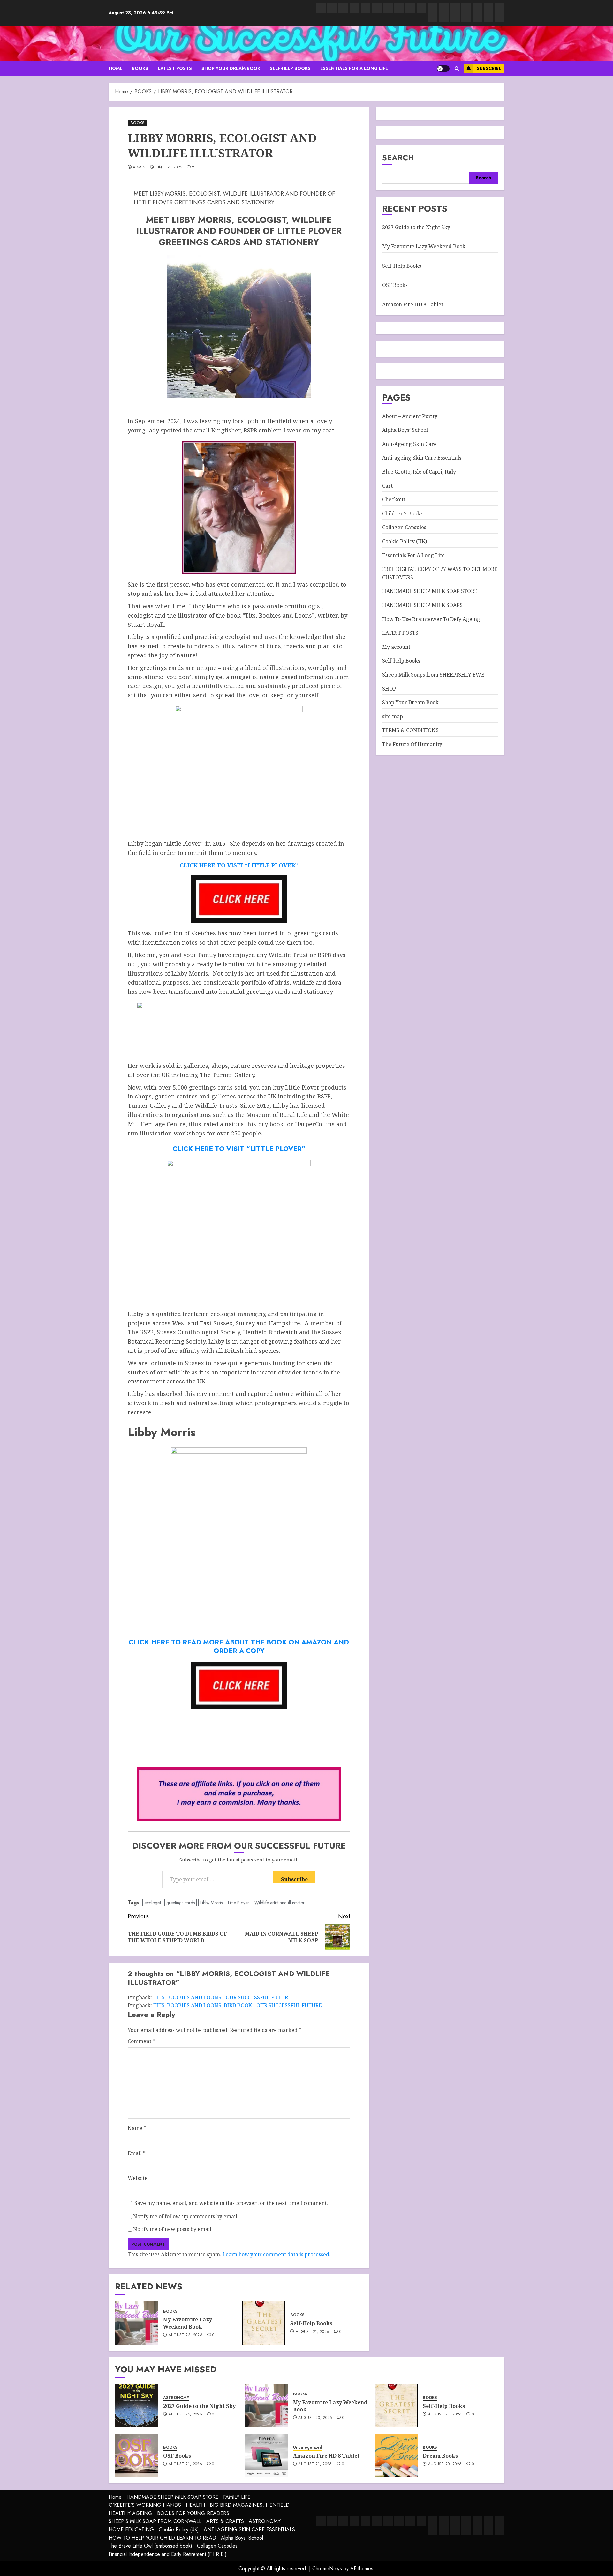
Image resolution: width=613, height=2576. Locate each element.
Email (137, 2153)
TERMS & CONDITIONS (410, 730)
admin (139, 168)
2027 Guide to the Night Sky (416, 227)
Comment (141, 2041)
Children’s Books (402, 513)
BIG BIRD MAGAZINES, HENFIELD (250, 2505)
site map (393, 716)
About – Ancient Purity (410, 416)
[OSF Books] (137, 2455)
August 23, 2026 (185, 2335)
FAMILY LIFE (237, 2497)
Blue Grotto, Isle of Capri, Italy (419, 472)
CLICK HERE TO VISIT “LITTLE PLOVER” (239, 1149)
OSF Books (395, 285)
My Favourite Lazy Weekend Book (188, 2323)
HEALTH (195, 2505)
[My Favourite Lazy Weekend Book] (137, 2323)
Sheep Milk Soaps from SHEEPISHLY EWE (433, 674)
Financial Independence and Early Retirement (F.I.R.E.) (168, 2554)
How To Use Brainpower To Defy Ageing (431, 619)
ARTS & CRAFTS (225, 2521)
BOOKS (140, 68)
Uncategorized (308, 2448)
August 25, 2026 (185, 2415)
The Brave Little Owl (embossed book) (150, 2546)
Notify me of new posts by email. (173, 2229)
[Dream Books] (396, 2455)
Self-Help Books (311, 2323)
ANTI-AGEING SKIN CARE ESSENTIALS (249, 2530)
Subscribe (489, 68)
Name (137, 2128)
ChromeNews (327, 2569)
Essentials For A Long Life (354, 68)
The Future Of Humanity (412, 744)
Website (138, 2178)
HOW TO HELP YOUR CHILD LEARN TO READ (162, 2538)
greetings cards (181, 1903)
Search (398, 157)
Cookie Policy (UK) (405, 541)
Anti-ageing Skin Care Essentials (422, 458)
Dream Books (440, 2456)
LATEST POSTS (175, 68)
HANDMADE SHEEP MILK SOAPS (422, 605)
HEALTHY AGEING (130, 2513)
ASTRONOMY (176, 2398)
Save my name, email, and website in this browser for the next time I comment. (231, 2203)
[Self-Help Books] (264, 2323)
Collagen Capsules (404, 527)
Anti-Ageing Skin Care (409, 444)
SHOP (389, 688)
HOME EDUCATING (131, 2530)
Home (115, 2497)
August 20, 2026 (445, 2464)
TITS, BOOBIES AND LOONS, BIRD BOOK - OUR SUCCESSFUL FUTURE (238, 2005)
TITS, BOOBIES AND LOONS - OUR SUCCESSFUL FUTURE (222, 1997)
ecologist (153, 1903)
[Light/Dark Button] (443, 69)
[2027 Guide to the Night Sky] (137, 2406)
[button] (457, 68)
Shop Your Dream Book (231, 68)
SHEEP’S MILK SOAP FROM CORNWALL (155, 2521)
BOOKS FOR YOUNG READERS (193, 2513)
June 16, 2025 (169, 168)
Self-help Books (290, 68)
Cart (387, 485)
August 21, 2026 (312, 2332)
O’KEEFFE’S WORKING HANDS (145, 2505)
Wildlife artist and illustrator (280, 1903)
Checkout (394, 499)
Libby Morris (211, 1903)
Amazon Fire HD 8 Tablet (413, 304)
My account (396, 647)
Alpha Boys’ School (405, 430)
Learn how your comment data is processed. (276, 2254)
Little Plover (238, 1903)
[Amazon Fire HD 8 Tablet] (267, 2455)
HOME (115, 68)
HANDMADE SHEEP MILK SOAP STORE (430, 591)
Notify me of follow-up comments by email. (186, 2216)
